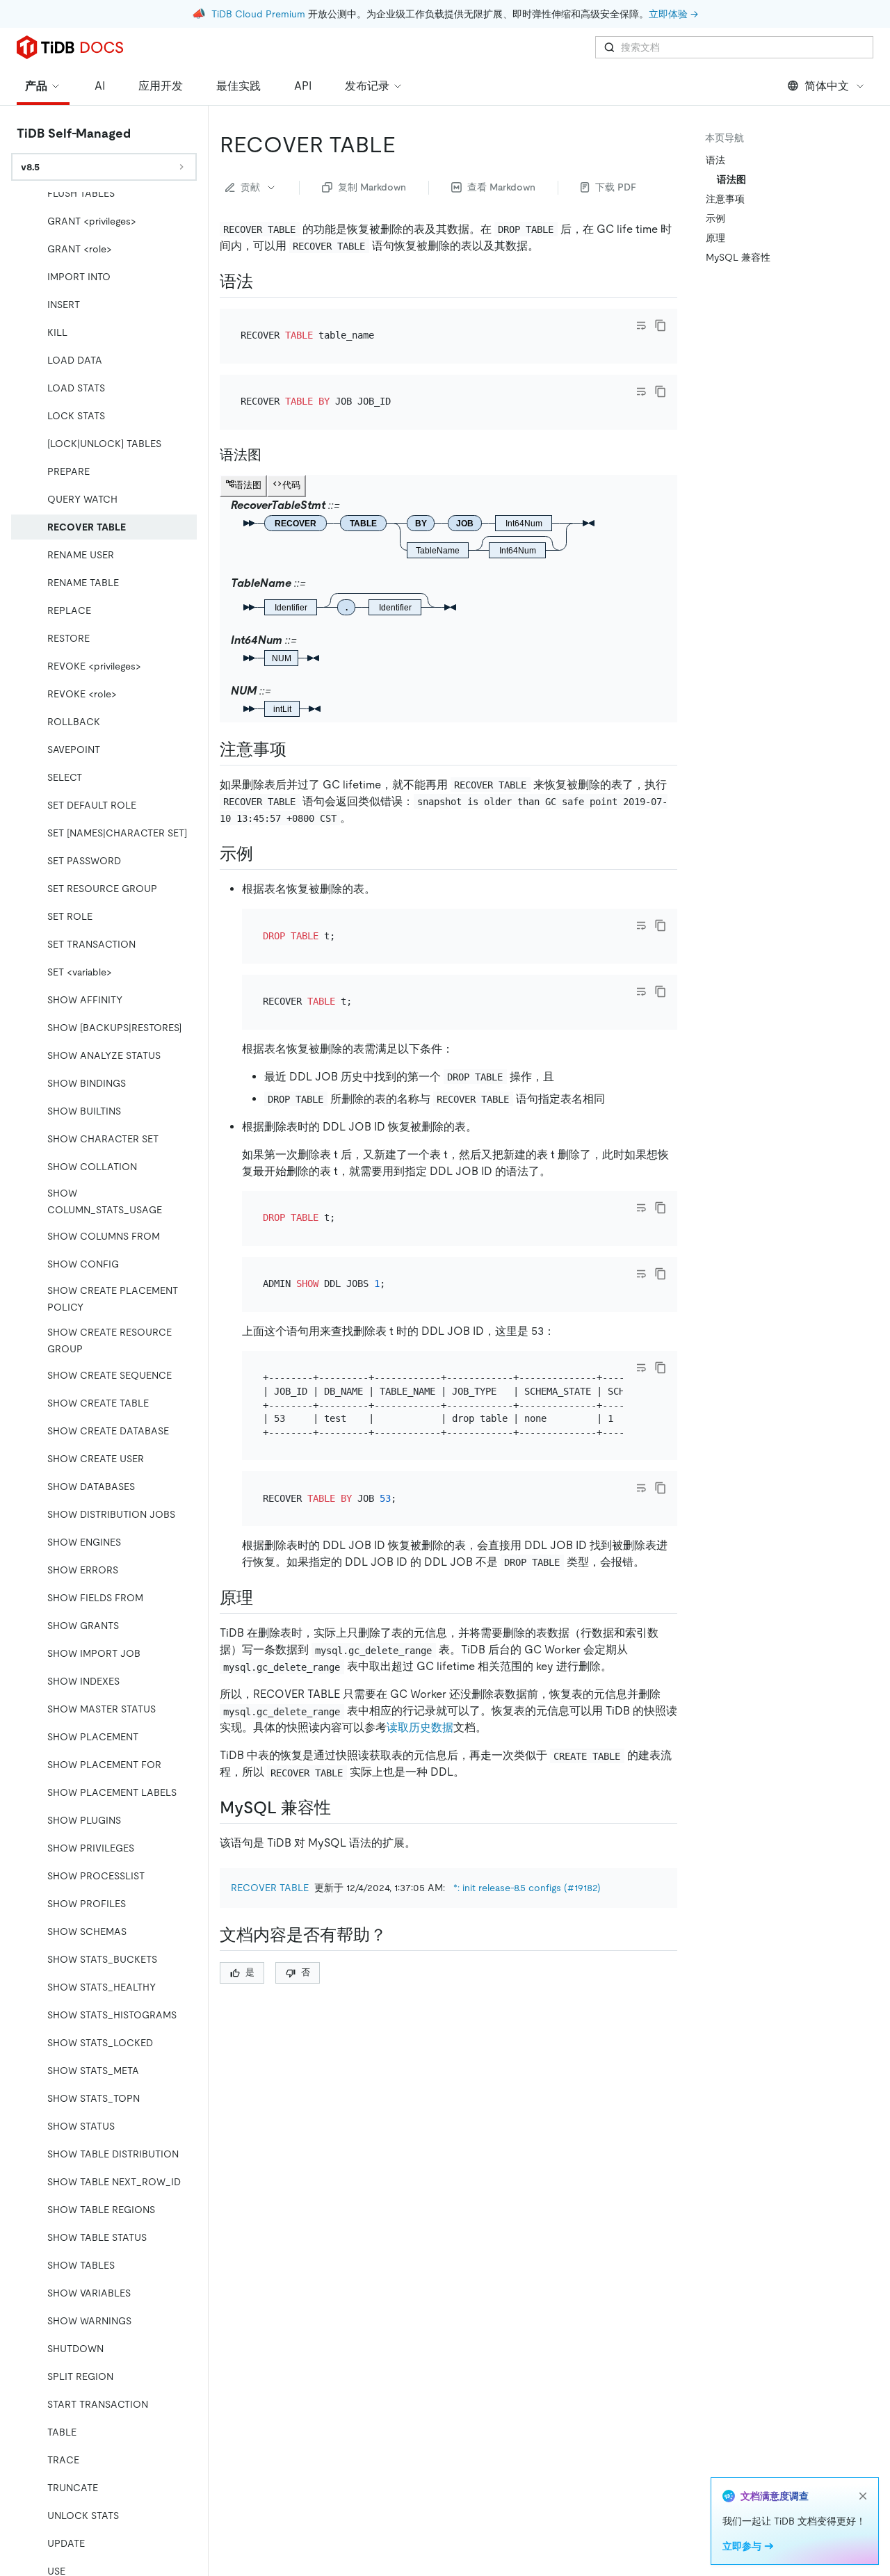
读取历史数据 (420, 1727)
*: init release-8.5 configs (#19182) (527, 1888)
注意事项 (725, 199)
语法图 (731, 179)
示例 (715, 218)
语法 (715, 160)
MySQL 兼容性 (738, 257)
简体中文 (827, 86)
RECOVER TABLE (270, 1888)
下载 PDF (616, 187)
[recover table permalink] (407, 145)
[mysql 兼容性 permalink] (342, 1808)
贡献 (250, 187)
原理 (715, 238)
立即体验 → (673, 14)
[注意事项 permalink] (298, 750)
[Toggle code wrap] (641, 325)
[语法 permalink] (264, 282)
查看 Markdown (501, 187)
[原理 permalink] (264, 1598)
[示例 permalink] (264, 854)
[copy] (661, 325)
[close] (863, 2496)
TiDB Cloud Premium (258, 14)
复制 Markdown (372, 187)
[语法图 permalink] (273, 455)
